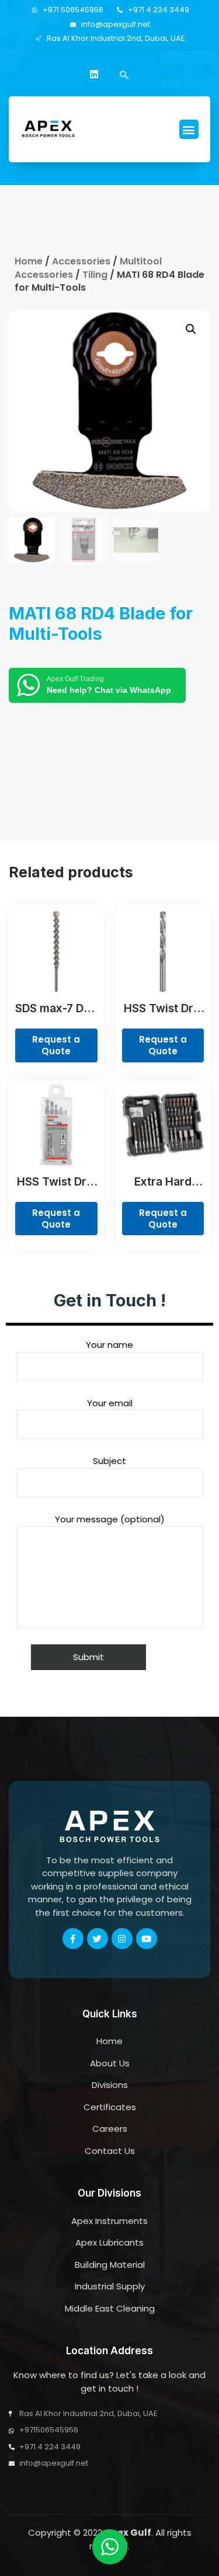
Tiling (95, 275)
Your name (109, 1345)
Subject (109, 1461)
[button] (189, 129)
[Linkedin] (94, 74)
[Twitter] (98, 1939)
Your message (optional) (110, 1519)
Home (29, 261)
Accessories (81, 261)
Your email (110, 1403)
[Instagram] (122, 1939)
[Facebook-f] (73, 1939)
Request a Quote (56, 1045)
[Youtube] (147, 1939)
